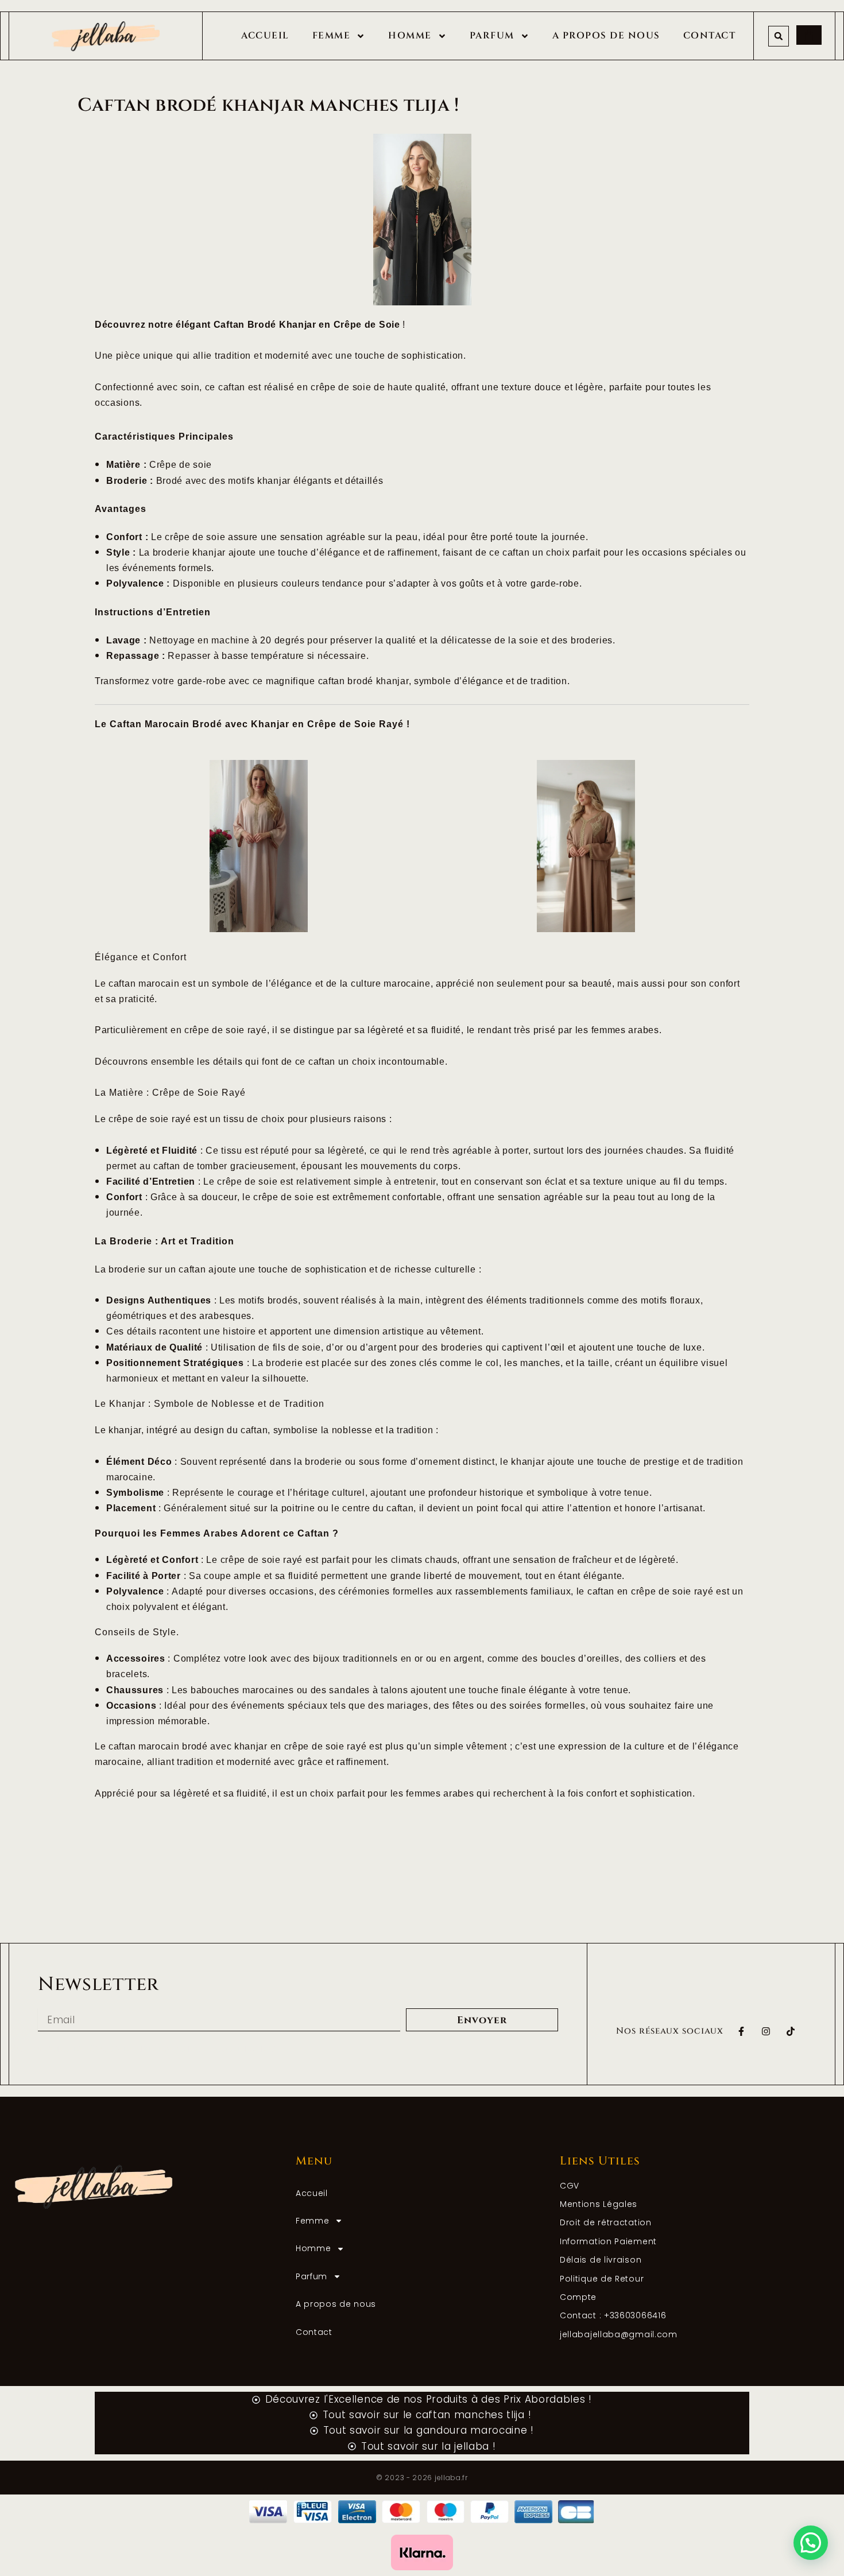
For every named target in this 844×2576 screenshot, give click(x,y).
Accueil (265, 36)
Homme (410, 36)
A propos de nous (606, 36)
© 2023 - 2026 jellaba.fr (422, 2478)
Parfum (492, 36)
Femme (332, 36)
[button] (779, 36)
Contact (710, 36)
